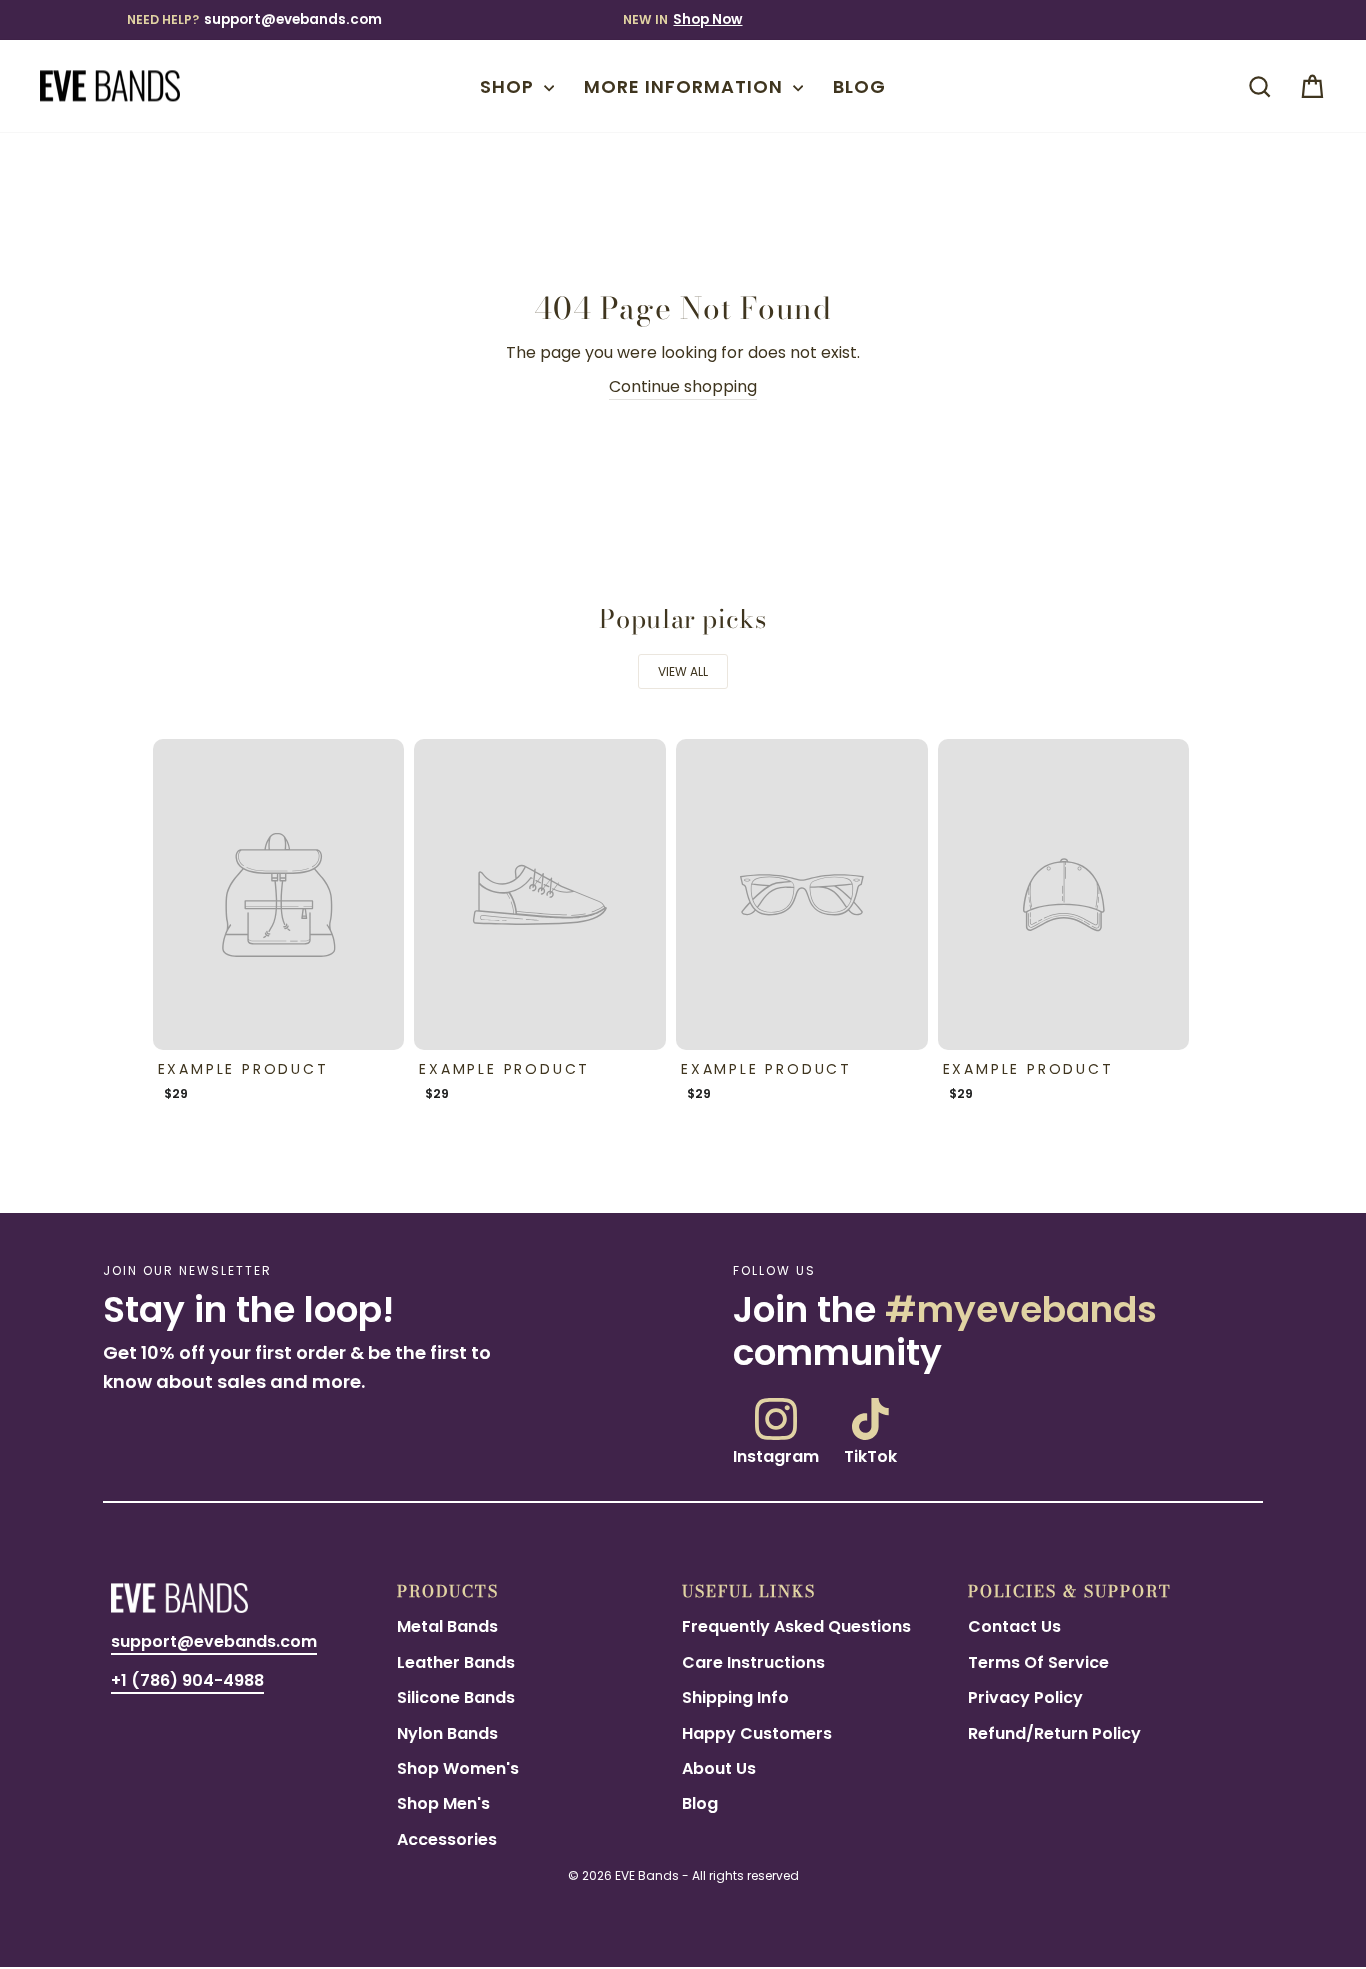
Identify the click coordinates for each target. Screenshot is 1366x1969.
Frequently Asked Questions (796, 1626)
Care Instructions (753, 1662)
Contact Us (1014, 1626)
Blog (859, 86)
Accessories (447, 1839)
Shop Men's (443, 1803)
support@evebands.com (293, 19)
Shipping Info (735, 1697)
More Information (686, 86)
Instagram (776, 1455)
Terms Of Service (1038, 1662)
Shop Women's (458, 1768)
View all (683, 671)
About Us (719, 1768)
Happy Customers (757, 1733)
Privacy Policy (1025, 1697)
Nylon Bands (447, 1733)
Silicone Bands (456, 1697)
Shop (509, 86)
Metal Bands (447, 1626)
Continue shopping (683, 386)
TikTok (870, 1455)
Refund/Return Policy (1054, 1733)
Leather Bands (456, 1662)
